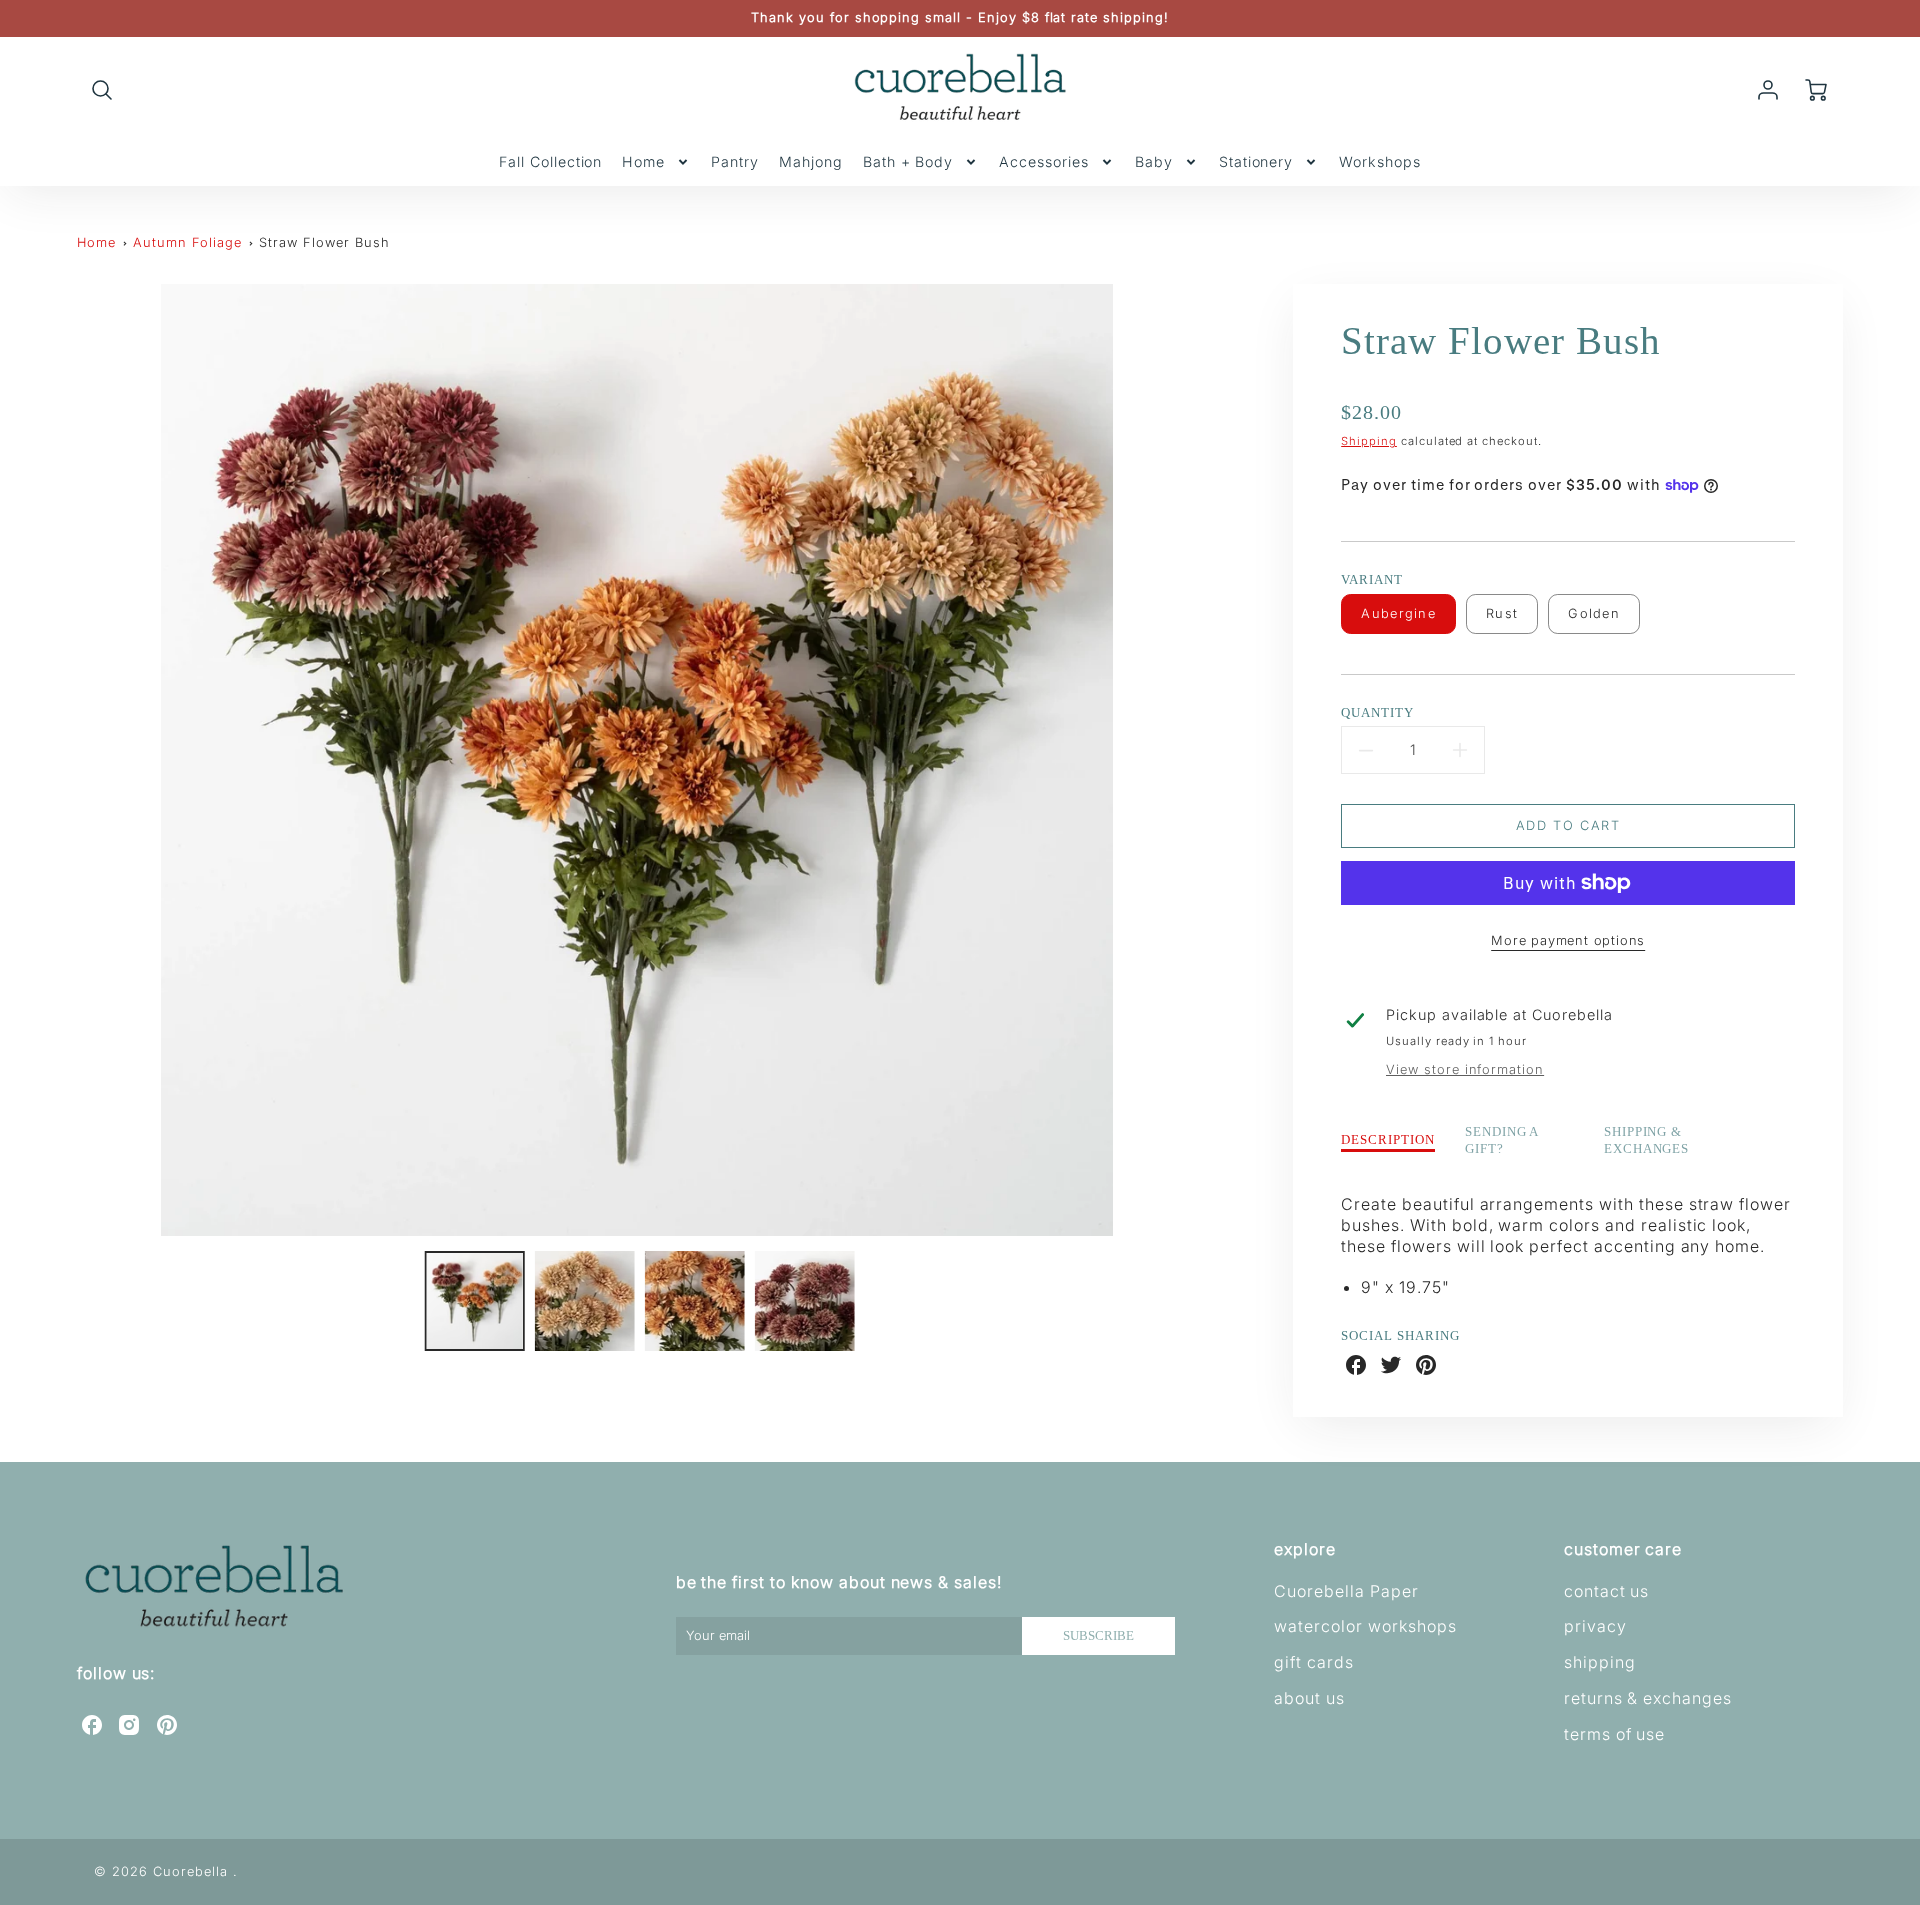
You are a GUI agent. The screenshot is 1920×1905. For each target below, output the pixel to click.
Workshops (1380, 161)
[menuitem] (550, 162)
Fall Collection (550, 161)
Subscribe (1098, 1636)
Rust (1502, 613)
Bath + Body (908, 161)
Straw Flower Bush (324, 242)
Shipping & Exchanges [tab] (1647, 1140)
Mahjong (811, 161)
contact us (1607, 1591)
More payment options (1568, 940)
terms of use (1615, 1734)
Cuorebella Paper (1346, 1591)
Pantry (735, 161)
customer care (1623, 1549)
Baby (1154, 161)
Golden (1594, 613)
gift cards (1314, 1662)
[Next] (1212, 760)
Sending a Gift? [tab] (1502, 1140)
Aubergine (1398, 613)
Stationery (1256, 161)
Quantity (1377, 713)
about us (1309, 1698)
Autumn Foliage (187, 242)
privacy (1595, 1626)
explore (1305, 1549)
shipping (1600, 1662)
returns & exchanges (1648, 1698)
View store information (1465, 1069)
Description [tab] (1388, 1140)
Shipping (1369, 441)
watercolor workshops (1365, 1626)
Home (643, 161)
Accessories (1044, 161)
